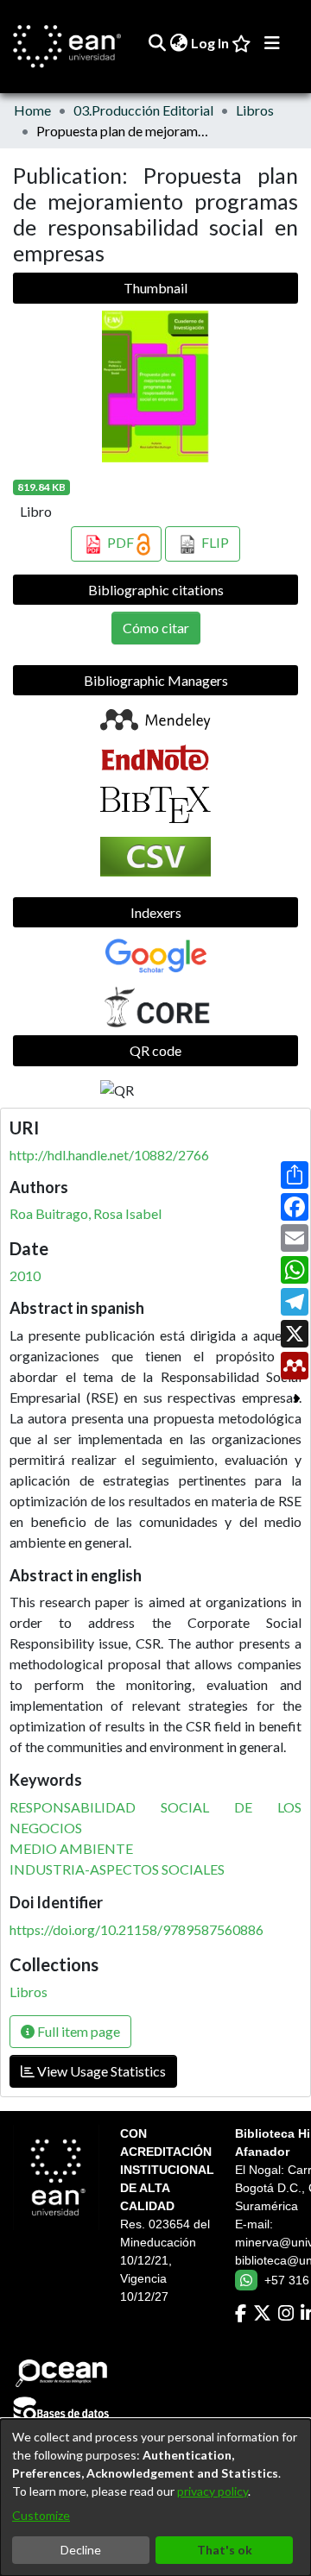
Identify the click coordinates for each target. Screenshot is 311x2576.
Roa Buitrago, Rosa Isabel (86, 1213)
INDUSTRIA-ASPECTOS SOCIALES (117, 1869)
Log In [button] (211, 43)
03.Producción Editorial (143, 110)
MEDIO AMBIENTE (71, 1848)
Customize (41, 2515)
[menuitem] (178, 43)
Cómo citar (156, 628)
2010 (25, 1275)
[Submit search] (157, 43)
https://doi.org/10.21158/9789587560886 (136, 1929)
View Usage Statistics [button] (100, 2071)
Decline (81, 2550)
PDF (121, 542)
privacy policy (213, 2491)
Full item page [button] (77, 2031)
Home (32, 110)
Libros (255, 110)
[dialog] (155, 2497)
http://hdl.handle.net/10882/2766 (109, 1155)
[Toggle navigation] (272, 43)
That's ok (225, 2550)
